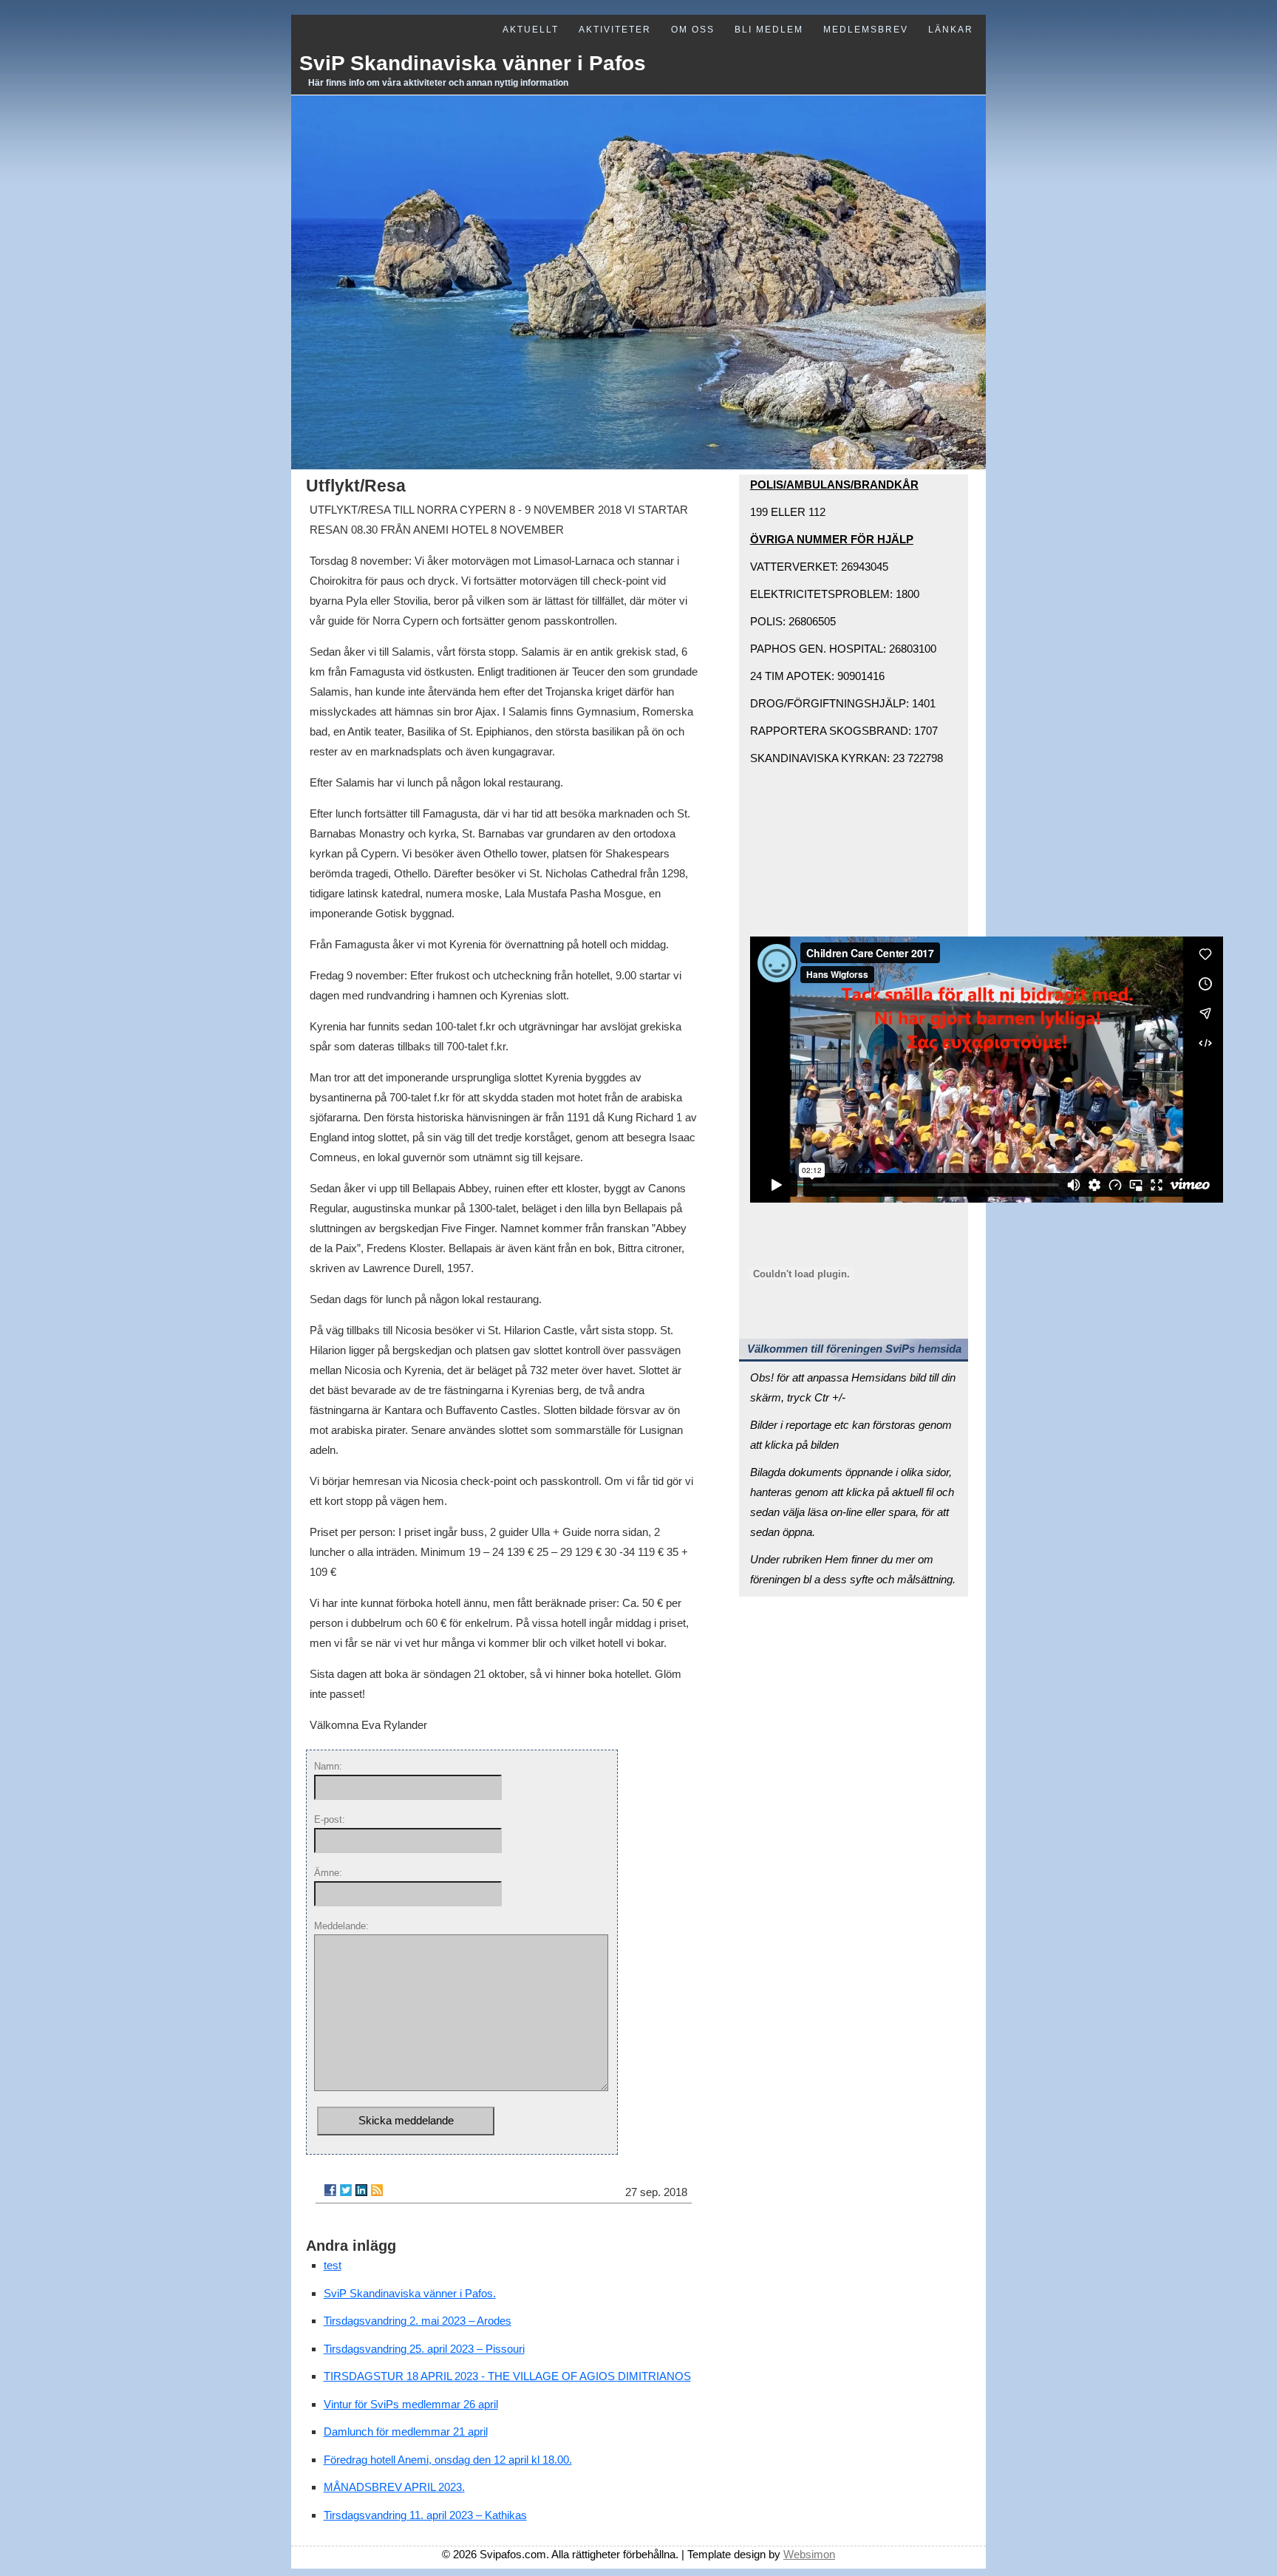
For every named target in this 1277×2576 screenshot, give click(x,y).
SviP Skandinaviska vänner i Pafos (473, 63)
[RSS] (377, 2190)
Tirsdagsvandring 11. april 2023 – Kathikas (425, 2515)
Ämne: (328, 1873)
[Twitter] (346, 2190)
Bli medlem (769, 30)
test (333, 2265)
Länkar (951, 30)
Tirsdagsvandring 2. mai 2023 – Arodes (418, 2321)
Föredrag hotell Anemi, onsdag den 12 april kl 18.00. (448, 2460)
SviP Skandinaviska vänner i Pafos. (410, 2293)
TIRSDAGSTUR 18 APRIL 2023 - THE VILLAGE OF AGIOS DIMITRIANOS (507, 2376)
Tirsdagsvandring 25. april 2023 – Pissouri (424, 2349)
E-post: (330, 1819)
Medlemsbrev (866, 30)
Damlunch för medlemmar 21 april (406, 2431)
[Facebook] (330, 2190)
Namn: (328, 1766)
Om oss (693, 30)
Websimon (809, 2554)
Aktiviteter (615, 30)
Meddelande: (341, 1926)
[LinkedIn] (361, 2190)
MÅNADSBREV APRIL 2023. (394, 2487)
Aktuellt (531, 30)
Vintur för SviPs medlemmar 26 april (411, 2404)
